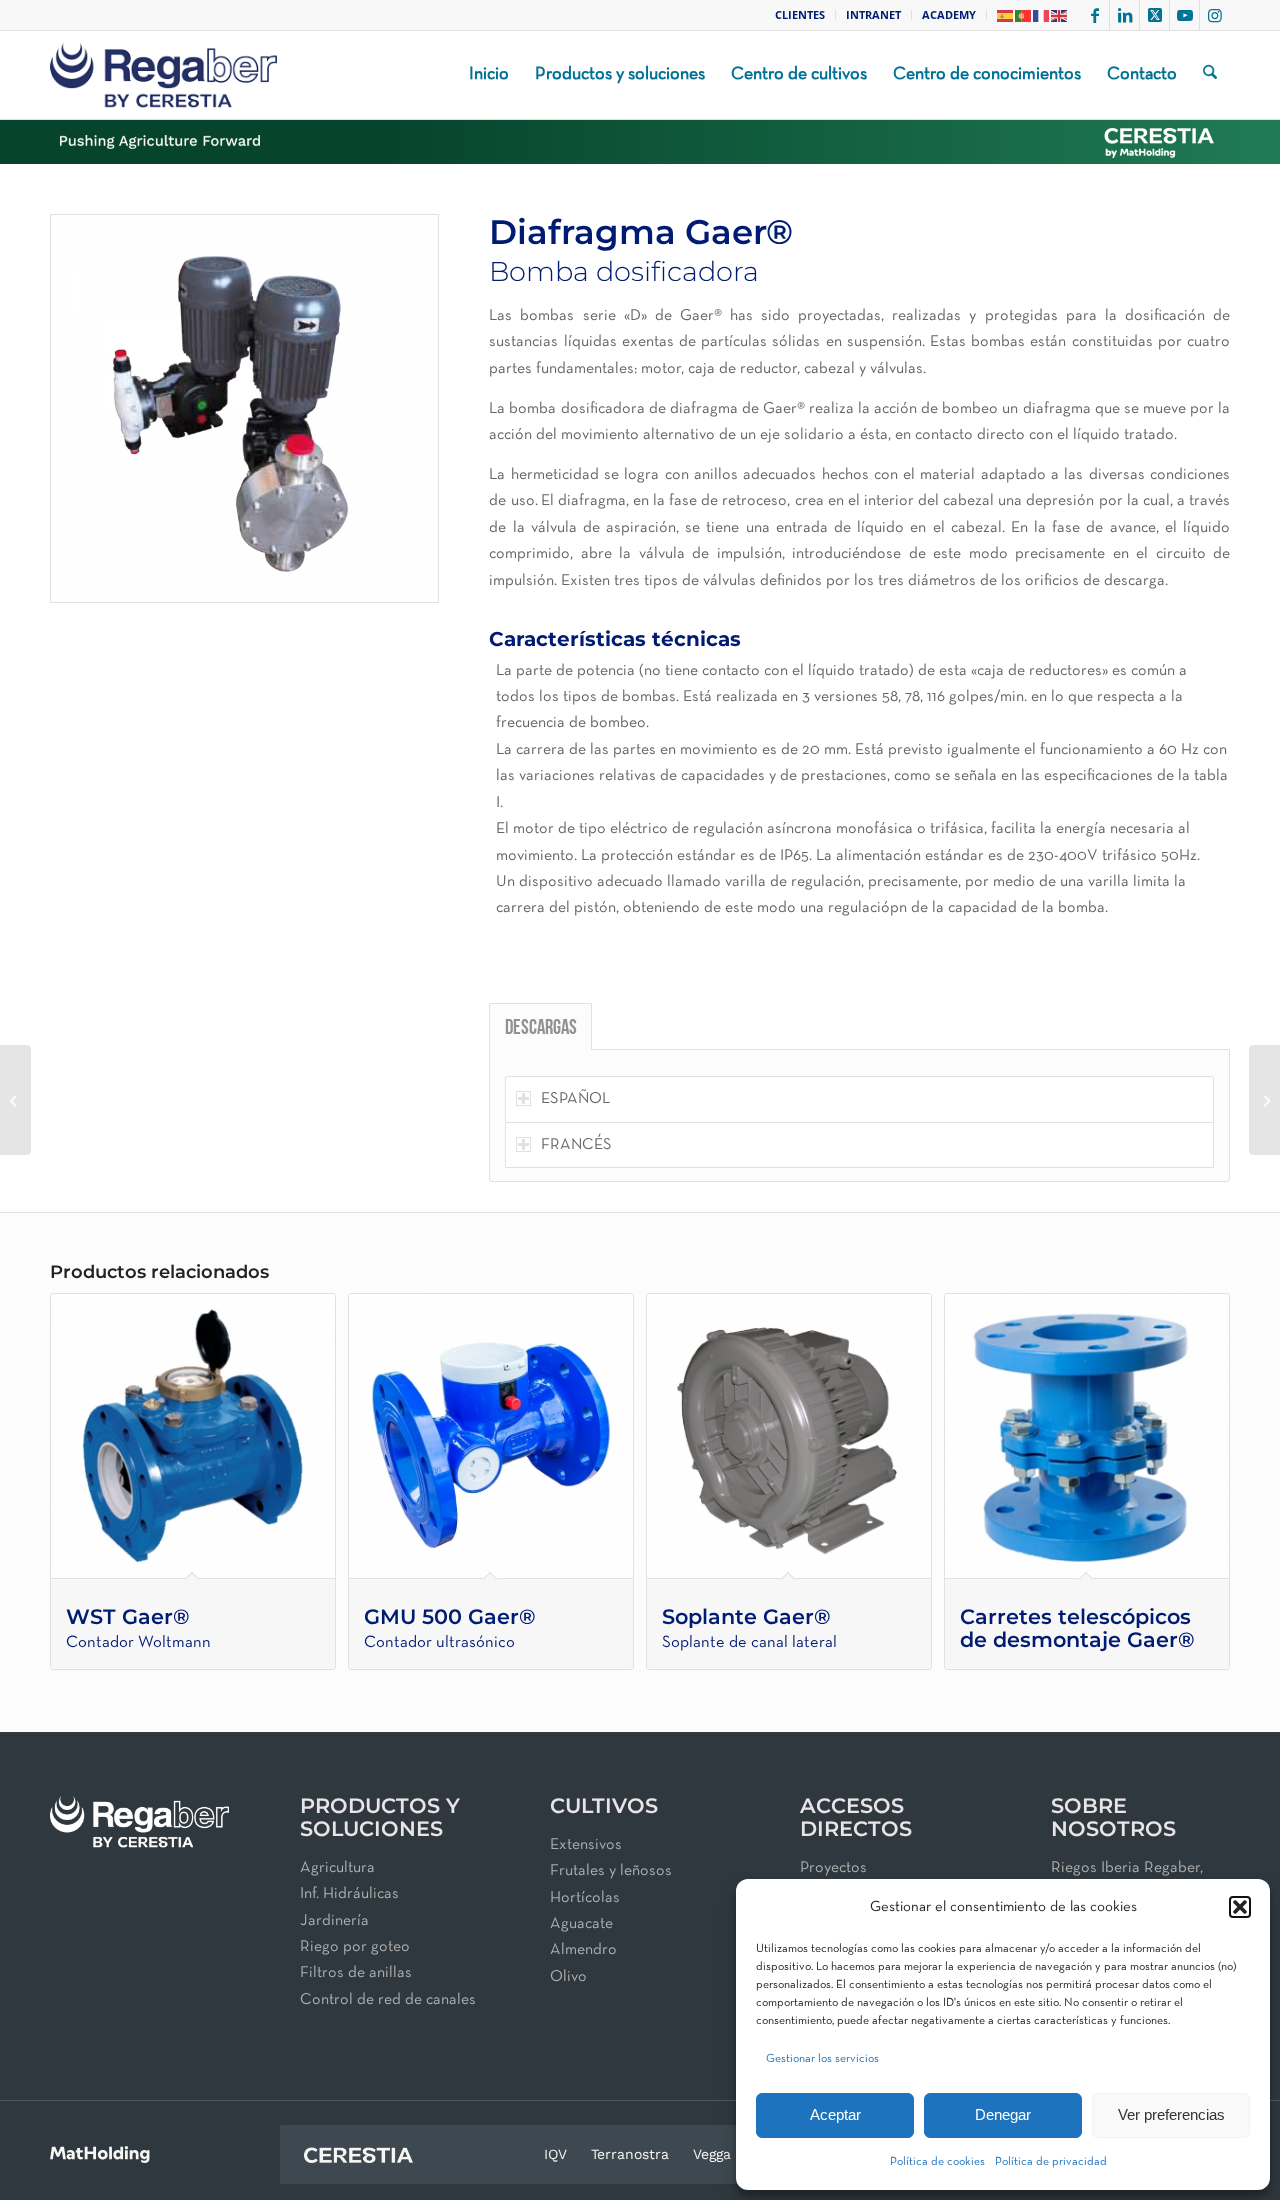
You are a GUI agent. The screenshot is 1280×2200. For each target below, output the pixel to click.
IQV (555, 2154)
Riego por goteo (355, 1947)
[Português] (1024, 14)
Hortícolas (585, 1898)
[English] (1060, 14)
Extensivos (586, 1845)
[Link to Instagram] (1215, 15)
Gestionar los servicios (822, 2059)
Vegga (712, 2154)
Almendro (583, 1950)
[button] (1240, 1907)
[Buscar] (1210, 75)
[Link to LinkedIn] (1124, 15)
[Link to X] (1154, 15)
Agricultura (337, 1868)
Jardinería (334, 1921)
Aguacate (581, 1924)
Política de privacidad (1051, 2162)
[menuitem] (800, 15)
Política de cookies (937, 2162)
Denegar (1003, 2114)
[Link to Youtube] (1184, 15)
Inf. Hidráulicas (349, 1894)
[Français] (1042, 14)
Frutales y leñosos (611, 1871)
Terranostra (630, 2154)
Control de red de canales (388, 2000)
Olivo (568, 1977)
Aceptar (835, 2114)
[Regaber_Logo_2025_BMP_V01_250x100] (163, 75)
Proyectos (833, 1868)
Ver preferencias (1171, 2114)
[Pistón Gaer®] (1264, 1100)
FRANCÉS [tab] (576, 1145)
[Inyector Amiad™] (15, 1100)
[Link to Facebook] (1094, 15)
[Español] (1006, 14)
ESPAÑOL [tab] (575, 1099)
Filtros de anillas (356, 1973)
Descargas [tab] (541, 1029)
